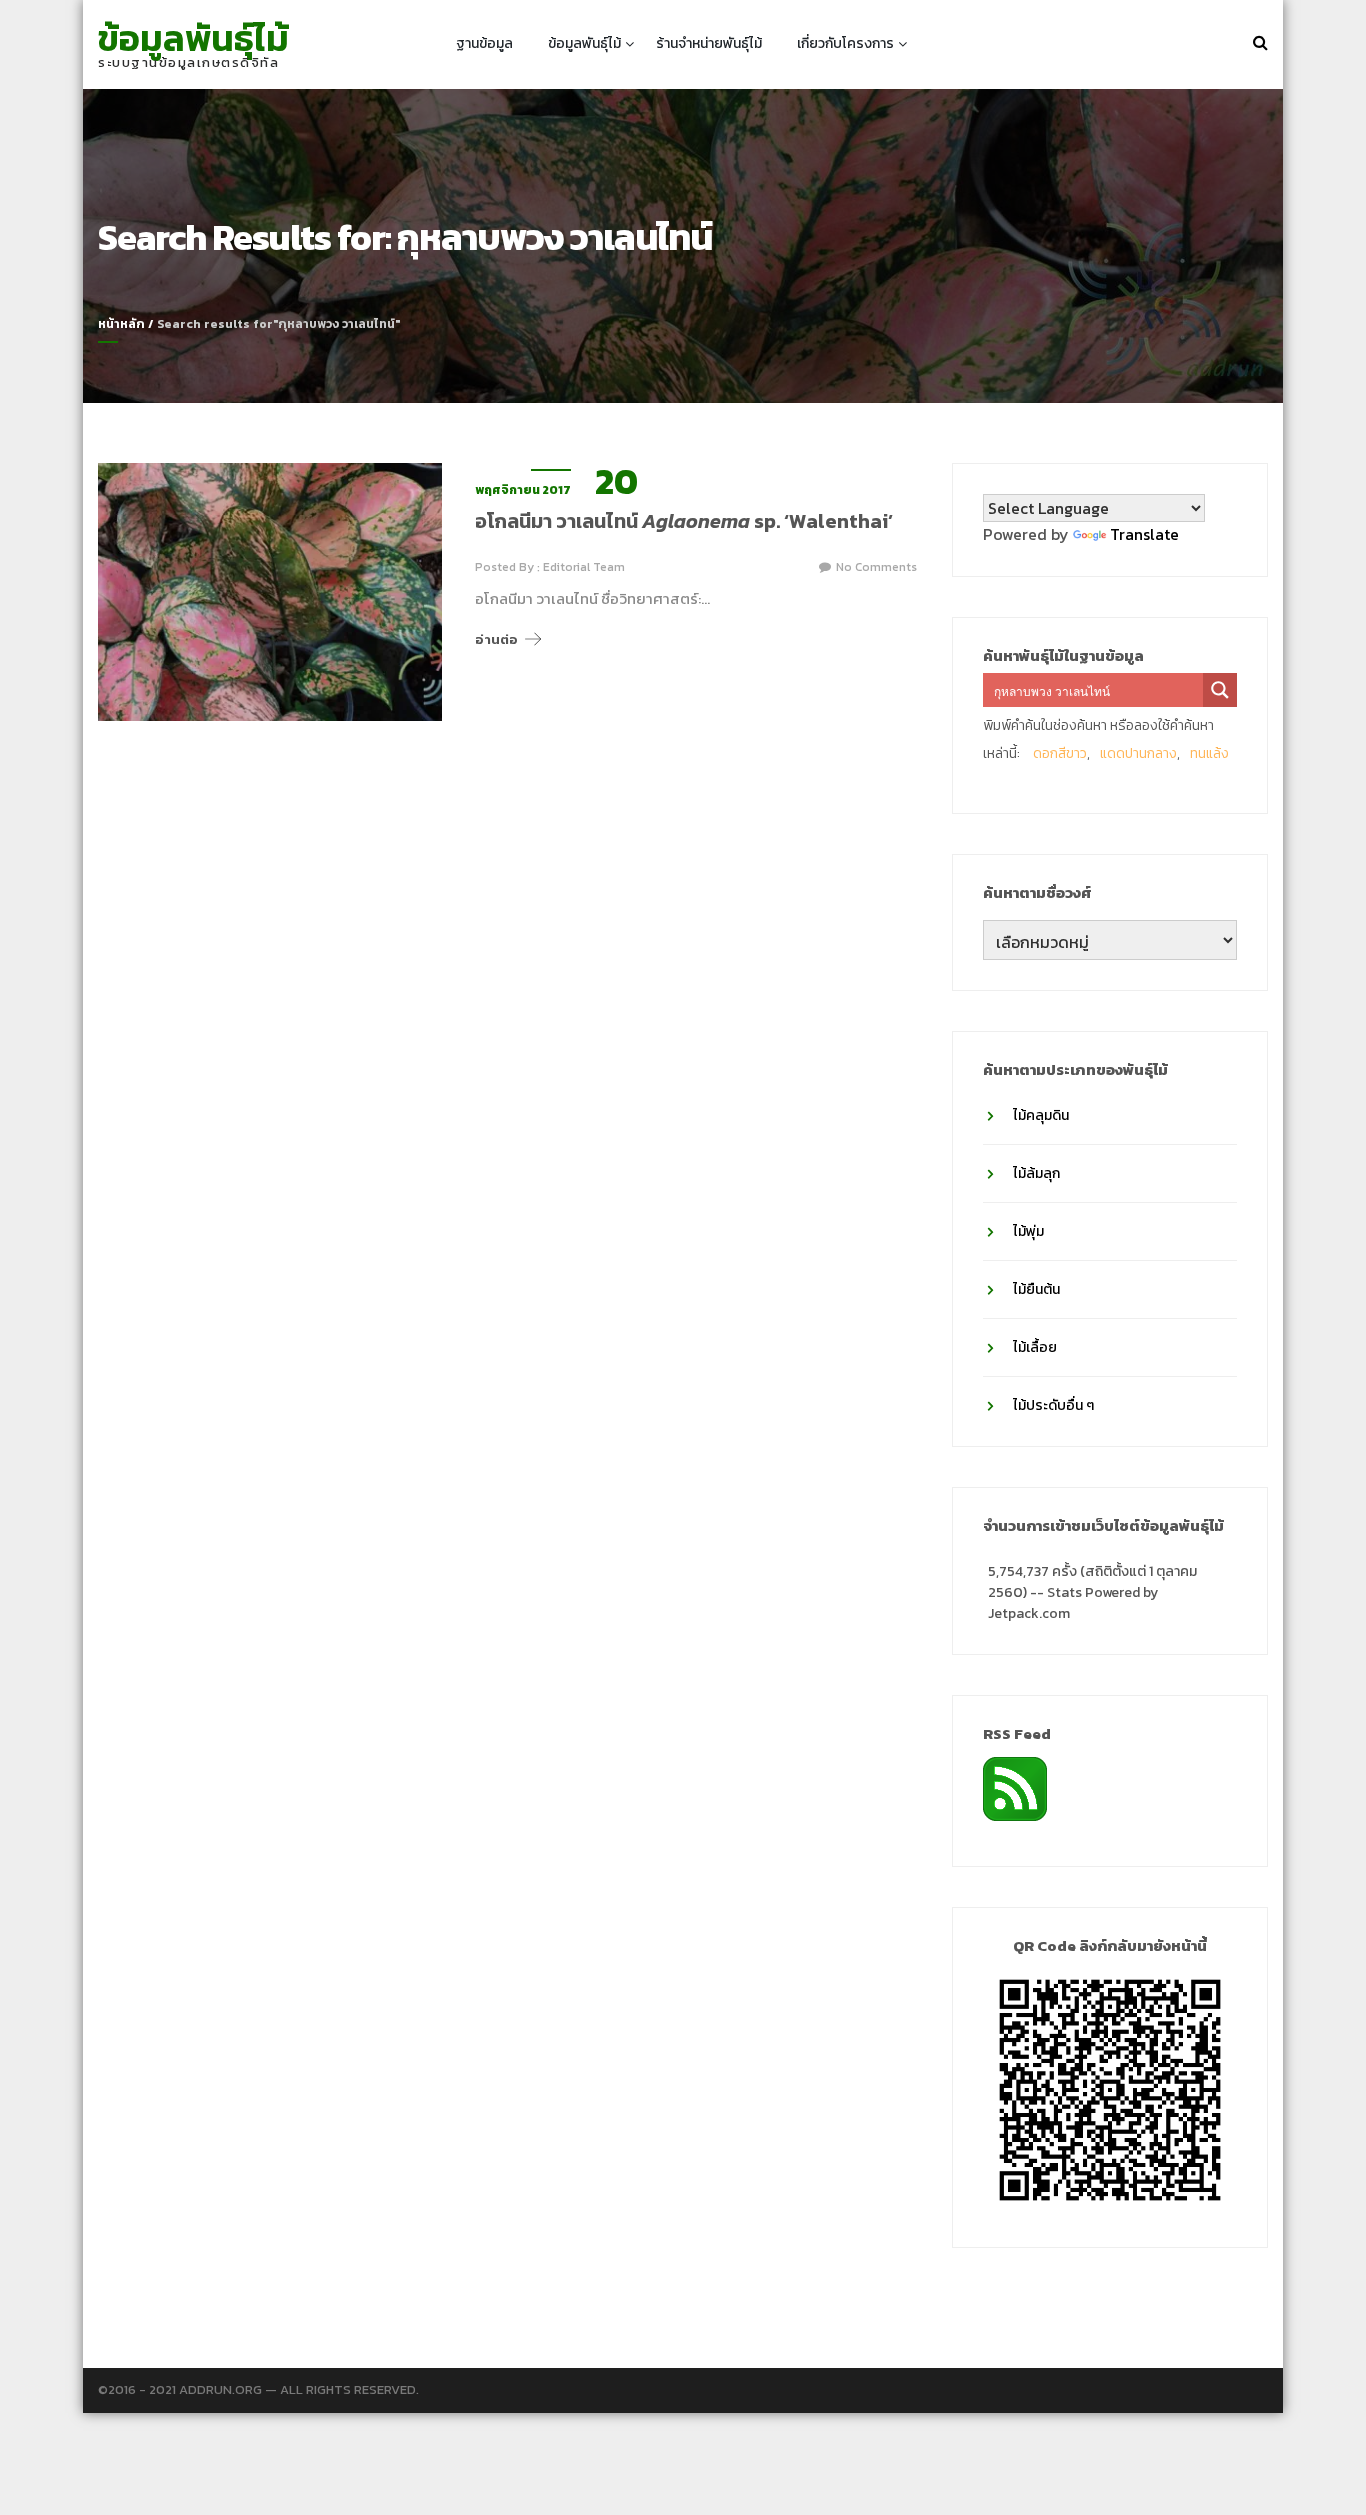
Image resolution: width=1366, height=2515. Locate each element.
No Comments (876, 567)
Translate (1144, 534)
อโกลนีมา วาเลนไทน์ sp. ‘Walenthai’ (684, 521)
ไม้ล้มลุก (1036, 1173)
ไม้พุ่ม (1028, 1231)
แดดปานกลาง (1138, 753)
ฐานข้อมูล (484, 43)
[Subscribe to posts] (1015, 1787)
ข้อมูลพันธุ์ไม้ (193, 38)
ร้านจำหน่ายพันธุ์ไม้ (709, 43)
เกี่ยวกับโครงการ (845, 43)
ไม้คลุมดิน (1041, 1115)
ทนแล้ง (1209, 753)
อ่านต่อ (496, 639)
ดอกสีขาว (1060, 753)
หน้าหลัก (121, 324)
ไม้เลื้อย (1035, 1347)
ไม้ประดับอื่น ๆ (1053, 1405)
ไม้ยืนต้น (1036, 1289)
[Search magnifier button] (1220, 690)
